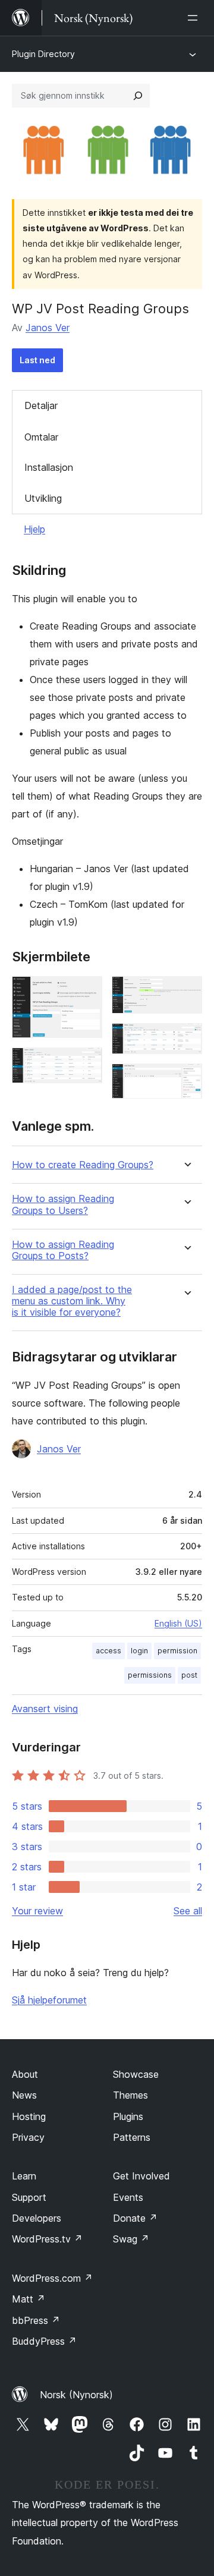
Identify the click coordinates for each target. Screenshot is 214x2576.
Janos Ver (48, 328)
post (189, 1675)
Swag (131, 2239)
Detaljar (41, 405)
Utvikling (43, 498)
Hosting (29, 2116)
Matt (29, 2299)
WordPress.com (52, 2278)
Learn (24, 2176)
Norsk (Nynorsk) (76, 2395)
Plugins (128, 2116)
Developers (37, 2218)
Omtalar (41, 437)
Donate (135, 2218)
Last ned (37, 360)
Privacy (28, 2137)
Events (128, 2197)
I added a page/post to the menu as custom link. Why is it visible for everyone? (72, 1301)
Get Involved (141, 2176)
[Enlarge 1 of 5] (86, 992)
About (25, 2074)
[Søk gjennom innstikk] (138, 96)
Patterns (132, 2137)
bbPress (36, 2320)
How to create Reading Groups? (83, 1165)
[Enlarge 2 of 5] (86, 1064)
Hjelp (34, 529)
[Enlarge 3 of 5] (186, 992)
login (139, 1651)
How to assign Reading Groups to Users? (63, 1204)
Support (29, 2197)
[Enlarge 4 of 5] (186, 1039)
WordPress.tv (47, 2239)
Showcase (136, 2074)
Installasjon (49, 467)
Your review (37, 1911)
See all (188, 1911)
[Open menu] (195, 18)
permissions (150, 1675)
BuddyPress (44, 2341)
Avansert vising (45, 1709)
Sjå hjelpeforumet (49, 2000)
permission (177, 1651)
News (24, 2095)
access (108, 1651)
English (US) (178, 1623)
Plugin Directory (43, 54)
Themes (130, 2095)
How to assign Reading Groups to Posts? (63, 1250)
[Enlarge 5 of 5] (186, 1080)
